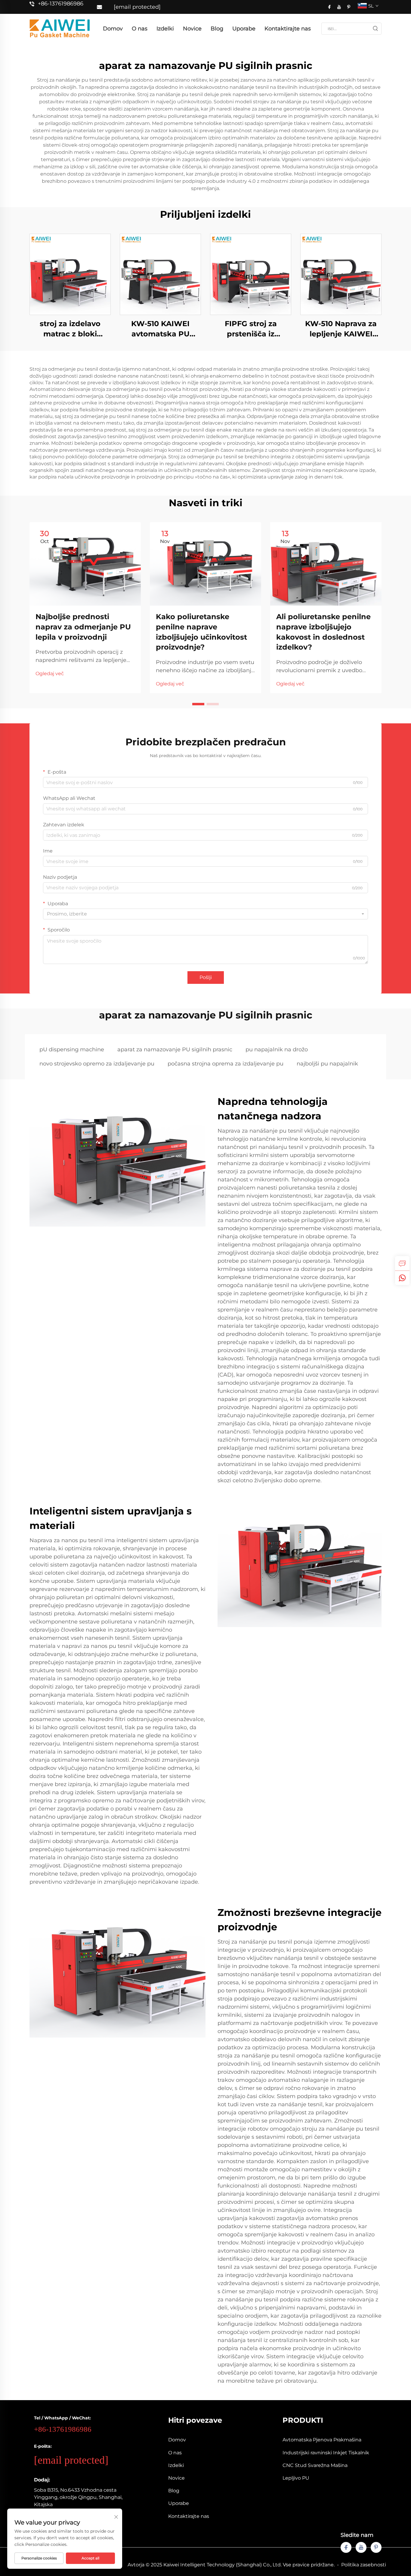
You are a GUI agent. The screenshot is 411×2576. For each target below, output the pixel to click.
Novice (192, 29)
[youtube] (339, 7)
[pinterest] (349, 7)
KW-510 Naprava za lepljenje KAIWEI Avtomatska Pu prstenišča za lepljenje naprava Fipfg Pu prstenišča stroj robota (341, 329)
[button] (198, 704)
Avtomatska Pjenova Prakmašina (322, 2440)
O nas (140, 29)
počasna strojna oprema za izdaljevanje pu (226, 1064)
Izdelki (165, 29)
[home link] (60, 28)
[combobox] (205, 914)
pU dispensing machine (72, 1049)
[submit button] (375, 29)
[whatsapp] (402, 1278)
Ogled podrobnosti (70, 274)
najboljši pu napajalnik (327, 1064)
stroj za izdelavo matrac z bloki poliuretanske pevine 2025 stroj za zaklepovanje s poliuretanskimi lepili (70, 329)
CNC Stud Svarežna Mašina (315, 2465)
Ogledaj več (50, 674)
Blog (217, 29)
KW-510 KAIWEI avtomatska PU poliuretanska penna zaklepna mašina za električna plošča (160, 329)
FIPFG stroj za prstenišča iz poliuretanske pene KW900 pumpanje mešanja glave (251, 329)
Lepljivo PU (296, 2478)
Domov (113, 29)
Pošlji (206, 977)
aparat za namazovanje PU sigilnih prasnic (175, 1049)
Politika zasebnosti (364, 2565)
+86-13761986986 (61, 4)
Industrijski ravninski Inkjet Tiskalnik (326, 2453)
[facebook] (329, 7)
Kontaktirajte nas (288, 29)
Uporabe (244, 29)
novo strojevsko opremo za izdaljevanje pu (97, 1064)
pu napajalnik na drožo (277, 1049)
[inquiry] (402, 1263)
